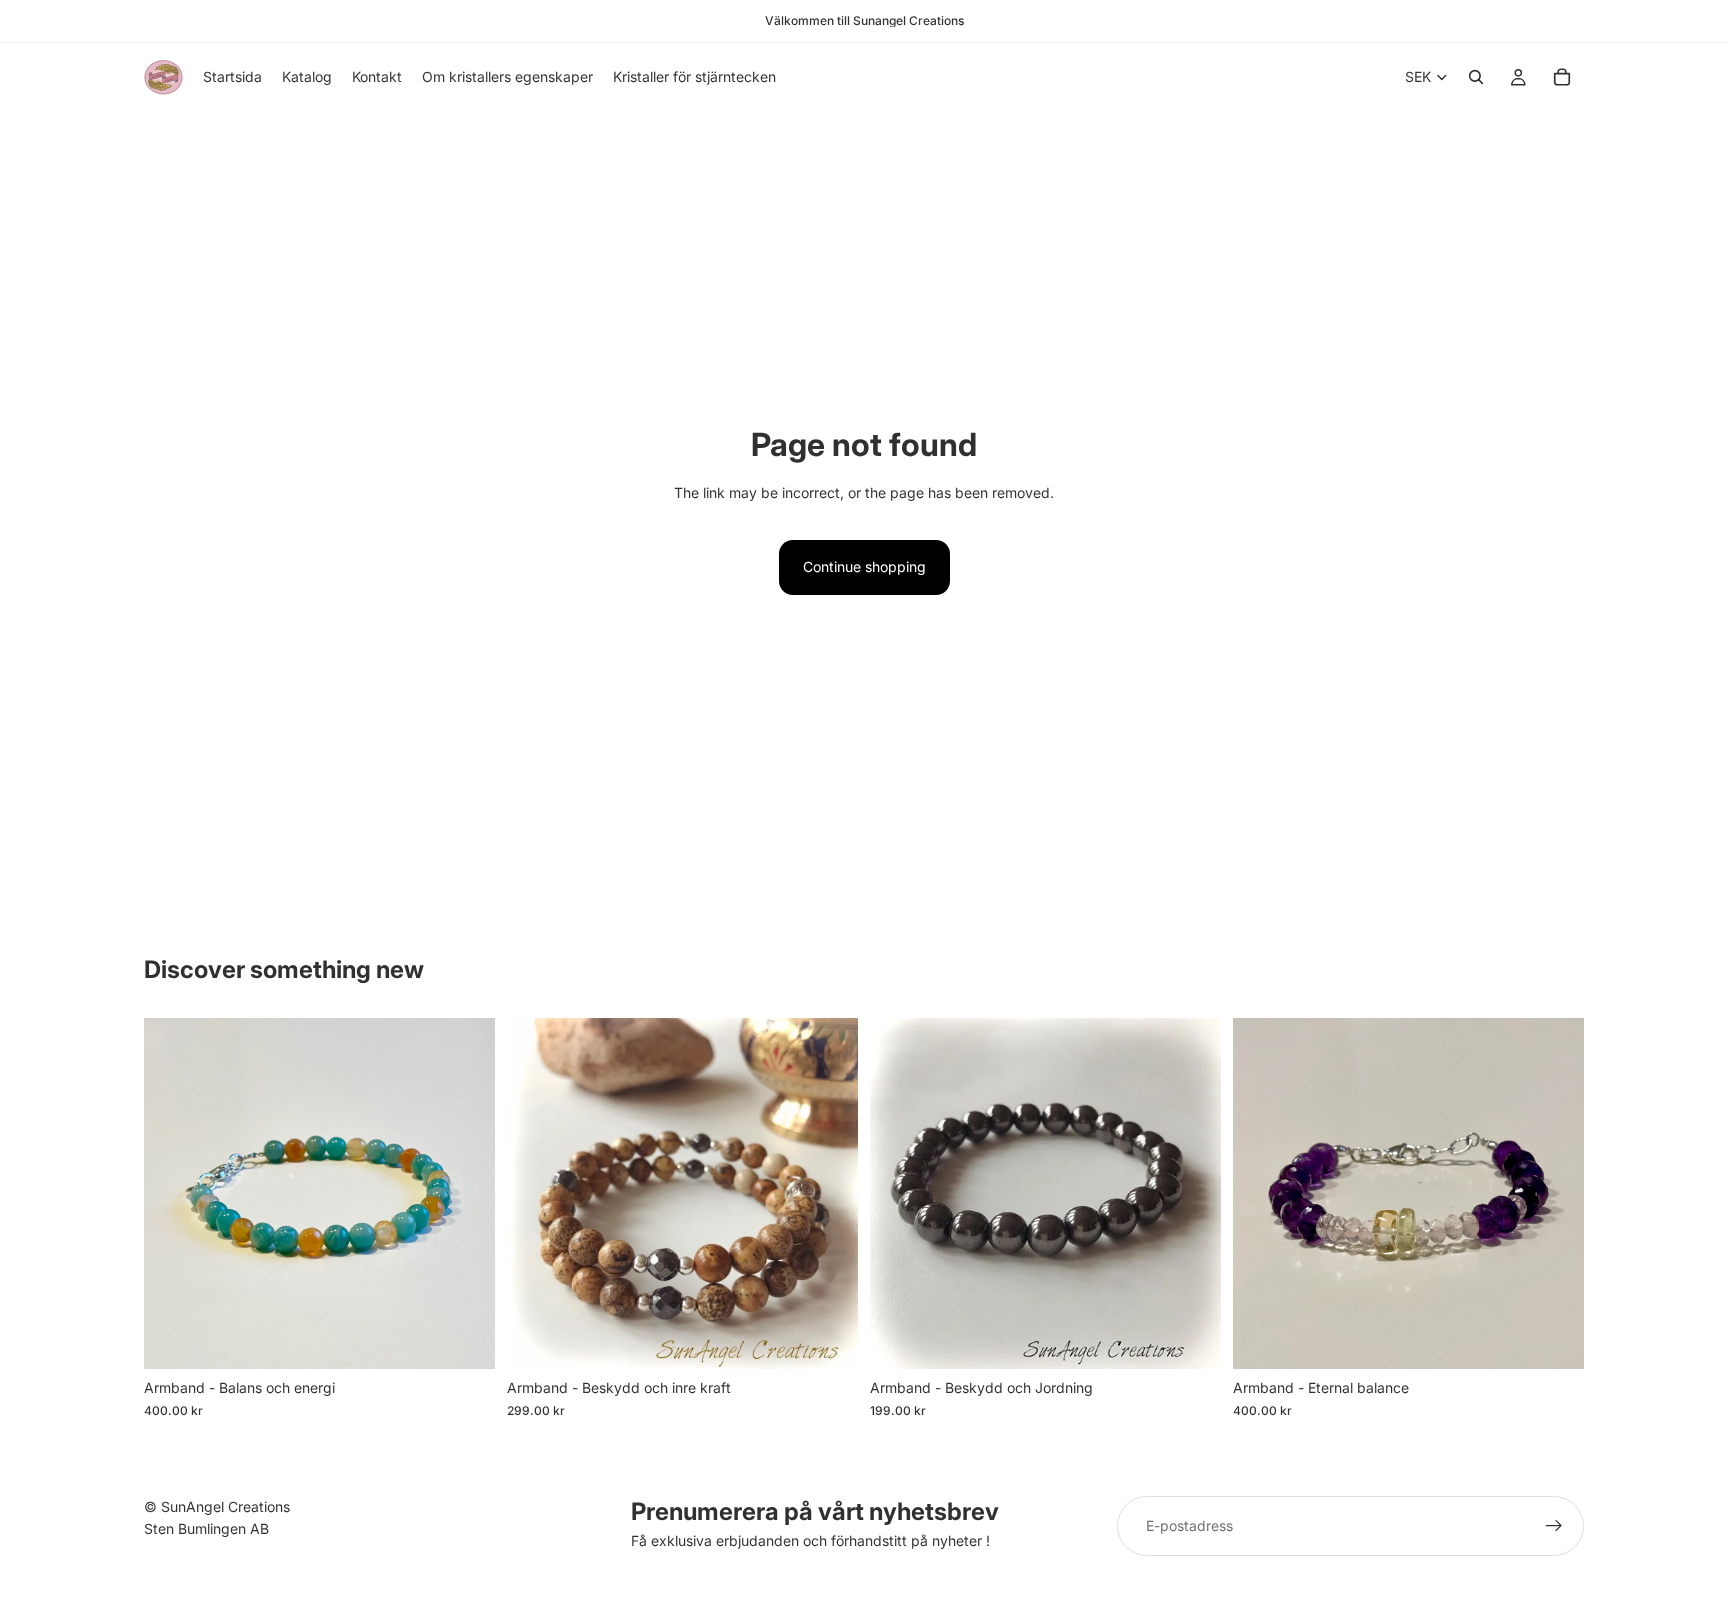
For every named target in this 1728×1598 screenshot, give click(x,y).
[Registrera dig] (1554, 1526)
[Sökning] (1476, 77)
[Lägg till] (464, 1339)
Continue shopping (864, 566)
